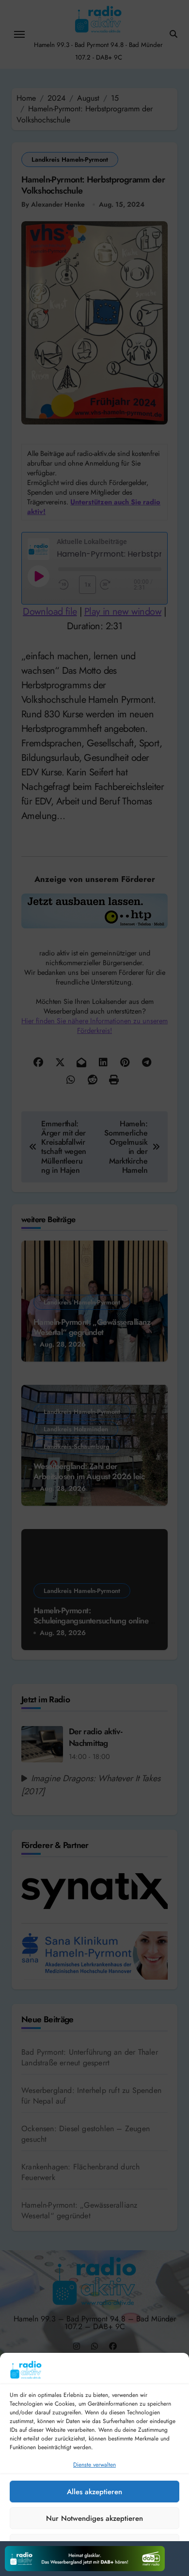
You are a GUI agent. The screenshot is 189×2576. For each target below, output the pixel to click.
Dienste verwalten (94, 2465)
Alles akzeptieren (94, 2492)
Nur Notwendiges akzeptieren (94, 2518)
